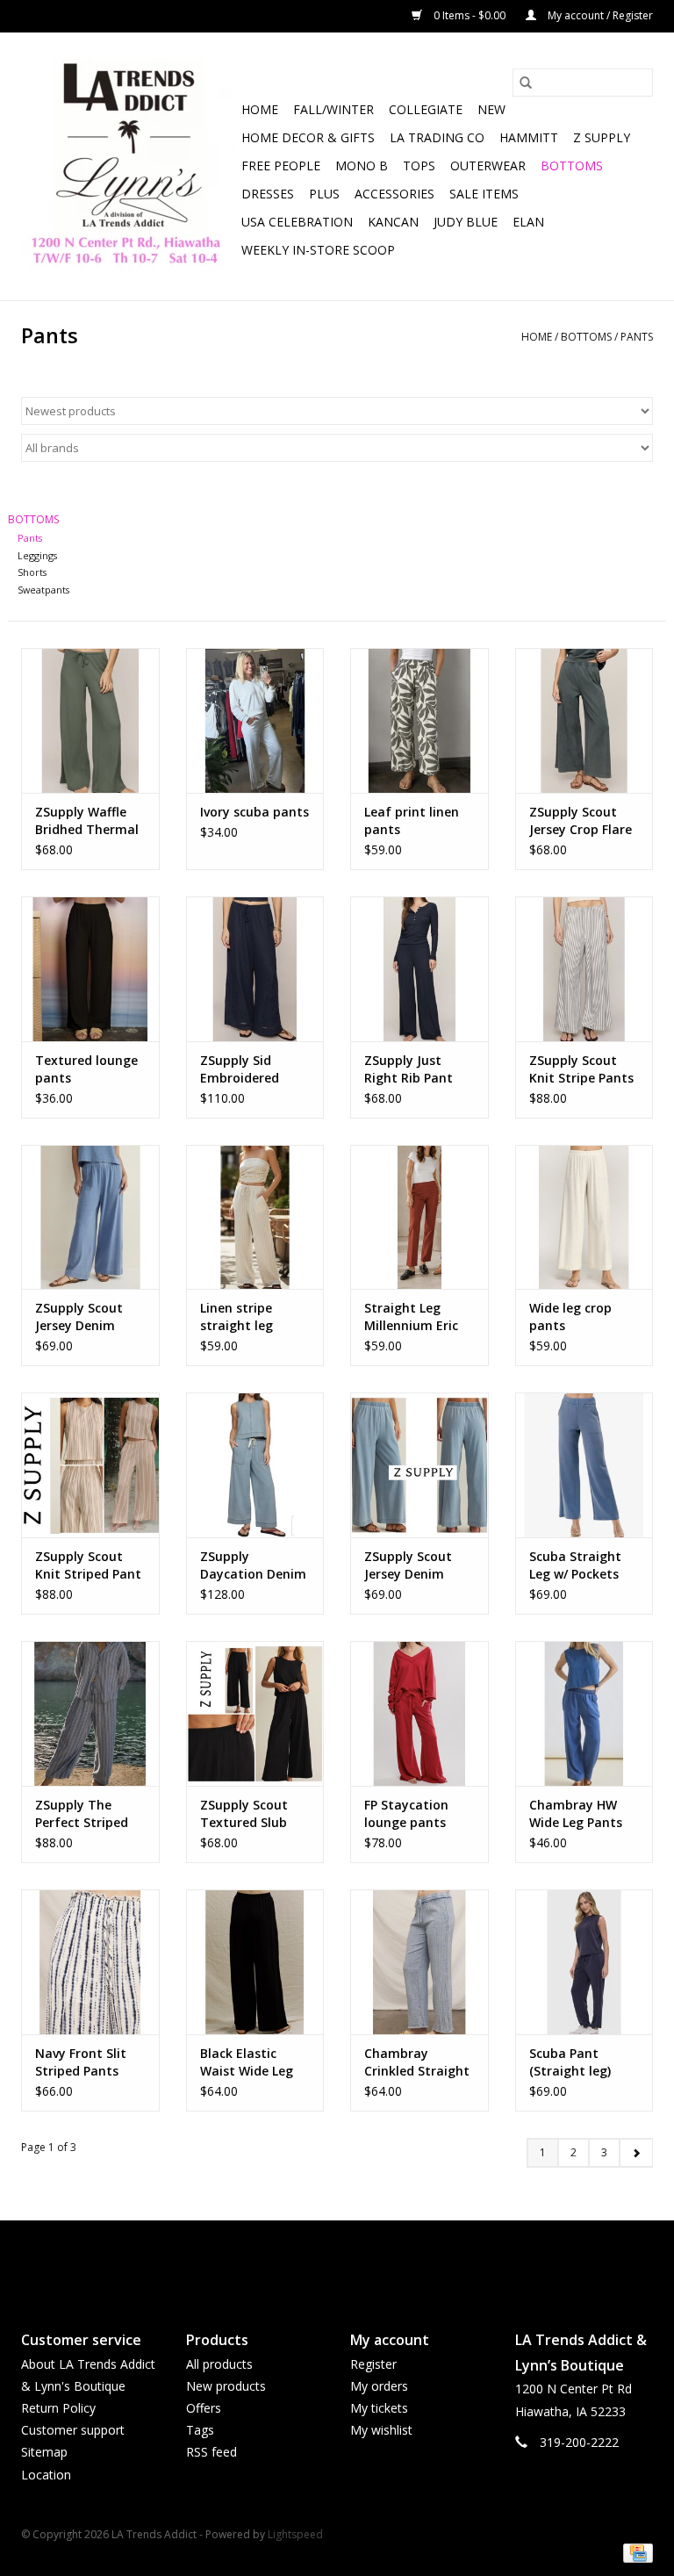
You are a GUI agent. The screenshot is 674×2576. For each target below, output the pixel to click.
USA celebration (297, 222)
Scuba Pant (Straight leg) (570, 2062)
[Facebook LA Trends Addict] (321, 2261)
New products (226, 2386)
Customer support (73, 2430)
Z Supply (602, 137)
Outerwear (488, 165)
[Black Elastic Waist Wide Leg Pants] (255, 1962)
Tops (419, 165)
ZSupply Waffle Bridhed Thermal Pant (87, 821)
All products (219, 2364)
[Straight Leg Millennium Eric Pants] (419, 1217)
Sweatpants (43, 590)
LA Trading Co (437, 137)
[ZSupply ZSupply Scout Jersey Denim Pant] (419, 1465)
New (491, 109)
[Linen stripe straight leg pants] (255, 1217)
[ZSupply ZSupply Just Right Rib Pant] (419, 969)
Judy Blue (466, 222)
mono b (362, 165)
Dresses (268, 194)
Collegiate (426, 109)
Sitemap (44, 2452)
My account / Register (599, 15)
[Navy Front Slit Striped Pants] (90, 1962)
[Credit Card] (635, 2553)
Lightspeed (295, 2534)
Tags (200, 2430)
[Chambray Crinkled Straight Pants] (419, 1962)
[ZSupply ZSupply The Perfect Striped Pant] (90, 1713)
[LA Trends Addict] (129, 166)
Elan (528, 222)
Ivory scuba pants (255, 812)
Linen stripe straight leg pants (237, 1317)
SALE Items (484, 194)
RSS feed (212, 2452)
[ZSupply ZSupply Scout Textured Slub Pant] (255, 1713)
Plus (324, 194)
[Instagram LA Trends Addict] (353, 2261)
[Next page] (636, 2153)
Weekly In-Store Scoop (318, 250)
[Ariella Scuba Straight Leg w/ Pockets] (584, 1465)
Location (46, 2475)
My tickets (379, 2408)
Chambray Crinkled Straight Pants (417, 2062)
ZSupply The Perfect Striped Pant (82, 1814)
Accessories (394, 194)
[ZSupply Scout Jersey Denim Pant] (90, 1217)
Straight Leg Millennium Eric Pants (411, 1317)
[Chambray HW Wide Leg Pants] (584, 1713)
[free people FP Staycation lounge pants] (419, 1713)
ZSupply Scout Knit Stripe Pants (581, 1069)
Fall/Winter (333, 109)
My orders (379, 2386)
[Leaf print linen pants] (419, 720)
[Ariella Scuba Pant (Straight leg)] (584, 1962)
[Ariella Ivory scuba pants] (255, 720)
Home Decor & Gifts (308, 137)
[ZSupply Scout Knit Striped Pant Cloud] (90, 1465)
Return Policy (58, 2408)
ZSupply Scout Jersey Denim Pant (79, 1317)
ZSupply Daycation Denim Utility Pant (253, 1565)
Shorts (32, 572)
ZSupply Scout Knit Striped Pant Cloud (88, 1565)
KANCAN (393, 222)
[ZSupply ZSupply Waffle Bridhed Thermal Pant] (90, 720)
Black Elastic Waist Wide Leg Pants (247, 2062)
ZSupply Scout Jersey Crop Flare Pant (581, 821)
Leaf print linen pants (412, 820)
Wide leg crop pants (570, 1317)
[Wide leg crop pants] (584, 1217)
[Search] (526, 83)
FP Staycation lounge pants (406, 1813)
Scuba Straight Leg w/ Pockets (575, 1565)
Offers (204, 2408)
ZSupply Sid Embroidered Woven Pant (240, 1069)
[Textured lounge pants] (90, 969)
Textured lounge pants (86, 1069)
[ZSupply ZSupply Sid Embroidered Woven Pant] (255, 969)
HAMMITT (529, 137)
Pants (637, 337)
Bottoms (572, 165)
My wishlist (381, 2430)
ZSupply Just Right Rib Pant (409, 1069)
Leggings (37, 555)
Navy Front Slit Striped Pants (81, 2062)
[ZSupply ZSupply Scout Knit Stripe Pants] (584, 969)
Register (373, 2364)
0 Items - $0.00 (470, 15)
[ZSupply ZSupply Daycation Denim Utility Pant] (255, 1465)
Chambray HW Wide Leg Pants (576, 1813)
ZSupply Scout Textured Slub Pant (244, 1814)
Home (260, 109)
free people (281, 165)
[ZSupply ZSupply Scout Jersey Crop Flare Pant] (584, 720)
